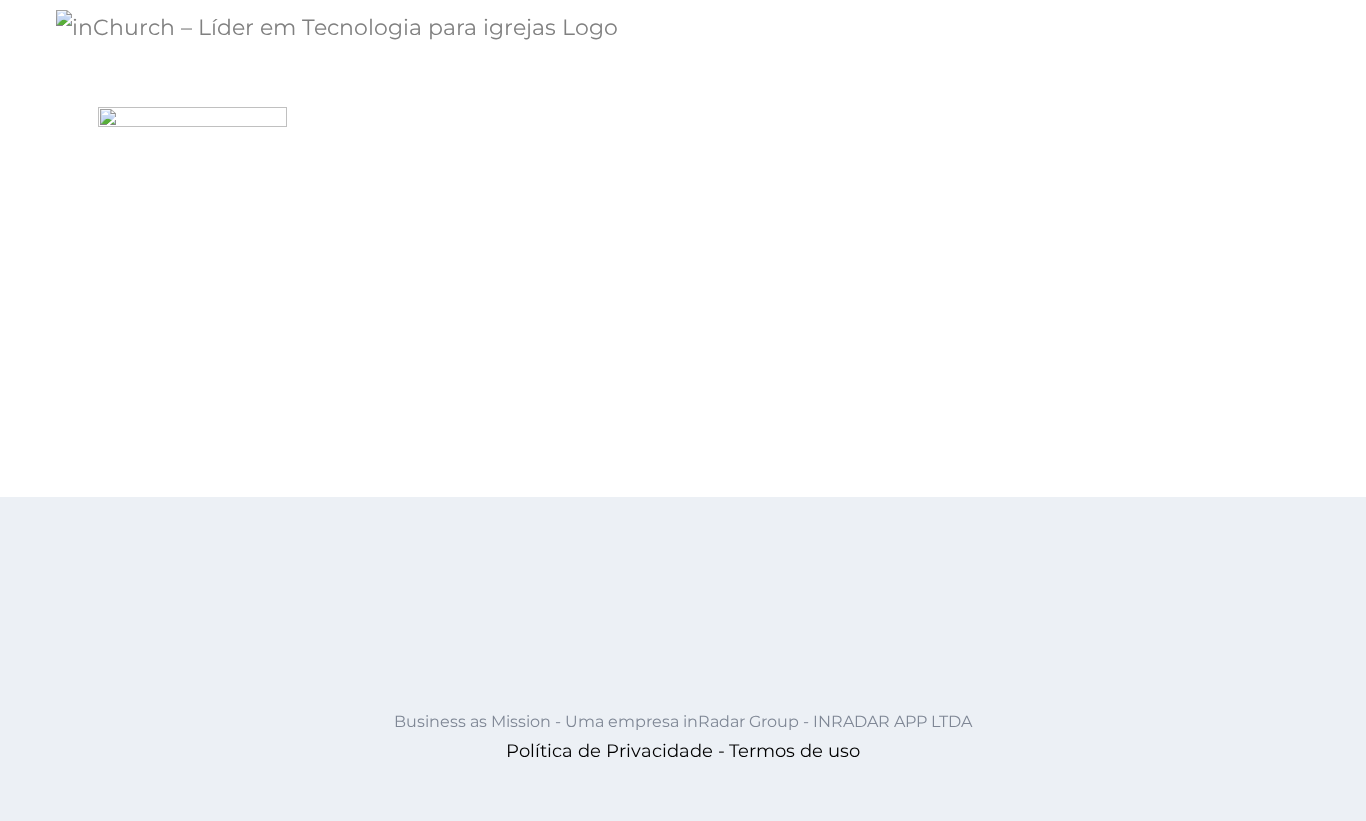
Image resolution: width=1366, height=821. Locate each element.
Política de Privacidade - (615, 751)
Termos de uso (794, 751)
